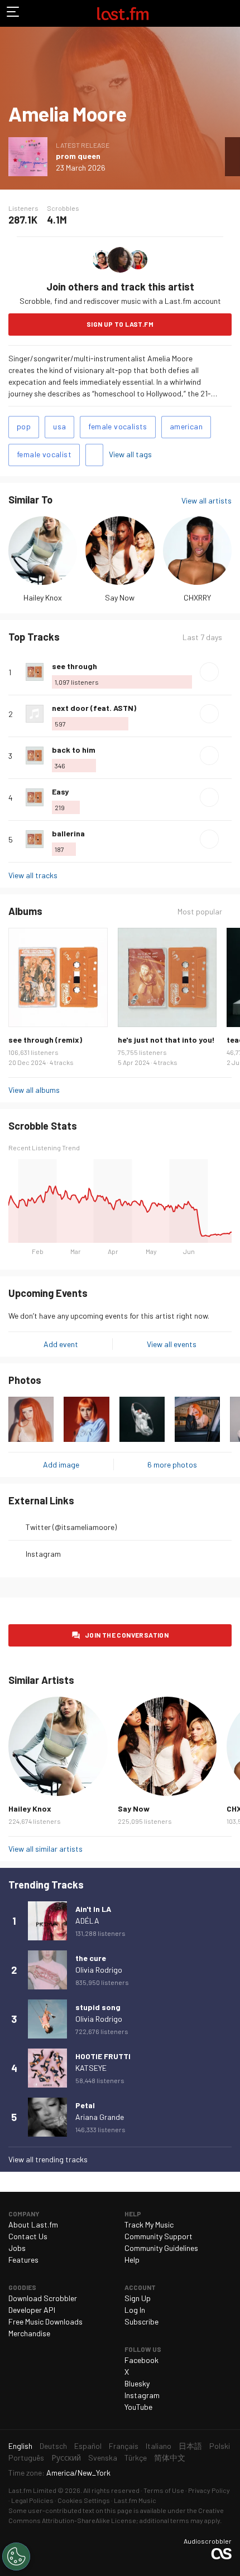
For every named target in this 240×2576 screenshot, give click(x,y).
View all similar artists (45, 1849)
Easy (60, 791)
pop (24, 426)
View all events (172, 1344)
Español (88, 2446)
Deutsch (53, 2446)
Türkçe (136, 2458)
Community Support (159, 2236)
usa (59, 426)
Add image (61, 1464)
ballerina (68, 833)
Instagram (43, 1554)
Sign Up (138, 2298)
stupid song (98, 2007)
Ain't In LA (93, 1909)
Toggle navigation (13, 13)
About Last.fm (33, 2224)
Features (23, 2260)
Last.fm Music (135, 2500)
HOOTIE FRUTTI (103, 2056)
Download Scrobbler (43, 2298)
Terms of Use (164, 2490)
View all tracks (33, 875)
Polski (220, 2446)
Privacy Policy (209, 2490)
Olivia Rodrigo (99, 1970)
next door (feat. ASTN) (94, 708)
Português (26, 2458)
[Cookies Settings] (16, 2556)
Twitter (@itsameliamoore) (71, 1527)
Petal (85, 2105)
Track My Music (149, 2224)
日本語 (190, 2446)
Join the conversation (127, 1635)
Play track (209, 672)
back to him (74, 750)
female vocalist (44, 454)
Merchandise (29, 2333)
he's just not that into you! (166, 1040)
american (186, 426)
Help (132, 2260)
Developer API (32, 2310)
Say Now (120, 597)
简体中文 (170, 2458)
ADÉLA (87, 1921)
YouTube (138, 2407)
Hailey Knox (43, 597)
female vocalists (117, 426)
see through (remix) (45, 1040)
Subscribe (141, 2321)
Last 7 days (202, 637)
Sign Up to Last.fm (120, 324)
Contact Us (28, 2236)
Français (124, 2446)
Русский (66, 2458)
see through (75, 666)
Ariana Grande (100, 2117)
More (227, 672)
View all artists (207, 500)
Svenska (103, 2458)
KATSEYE (91, 2068)
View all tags (130, 454)
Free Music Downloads (45, 2321)
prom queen (78, 156)
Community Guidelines (161, 2248)
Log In (135, 2310)
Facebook (141, 2360)
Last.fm (123, 13)
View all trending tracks (48, 2159)
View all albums (34, 1090)
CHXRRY (197, 597)
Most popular (200, 912)
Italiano (159, 2446)
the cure (91, 1958)
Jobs (17, 2248)
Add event (61, 1344)
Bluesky (137, 2383)
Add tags (94, 455)
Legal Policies (32, 2500)
